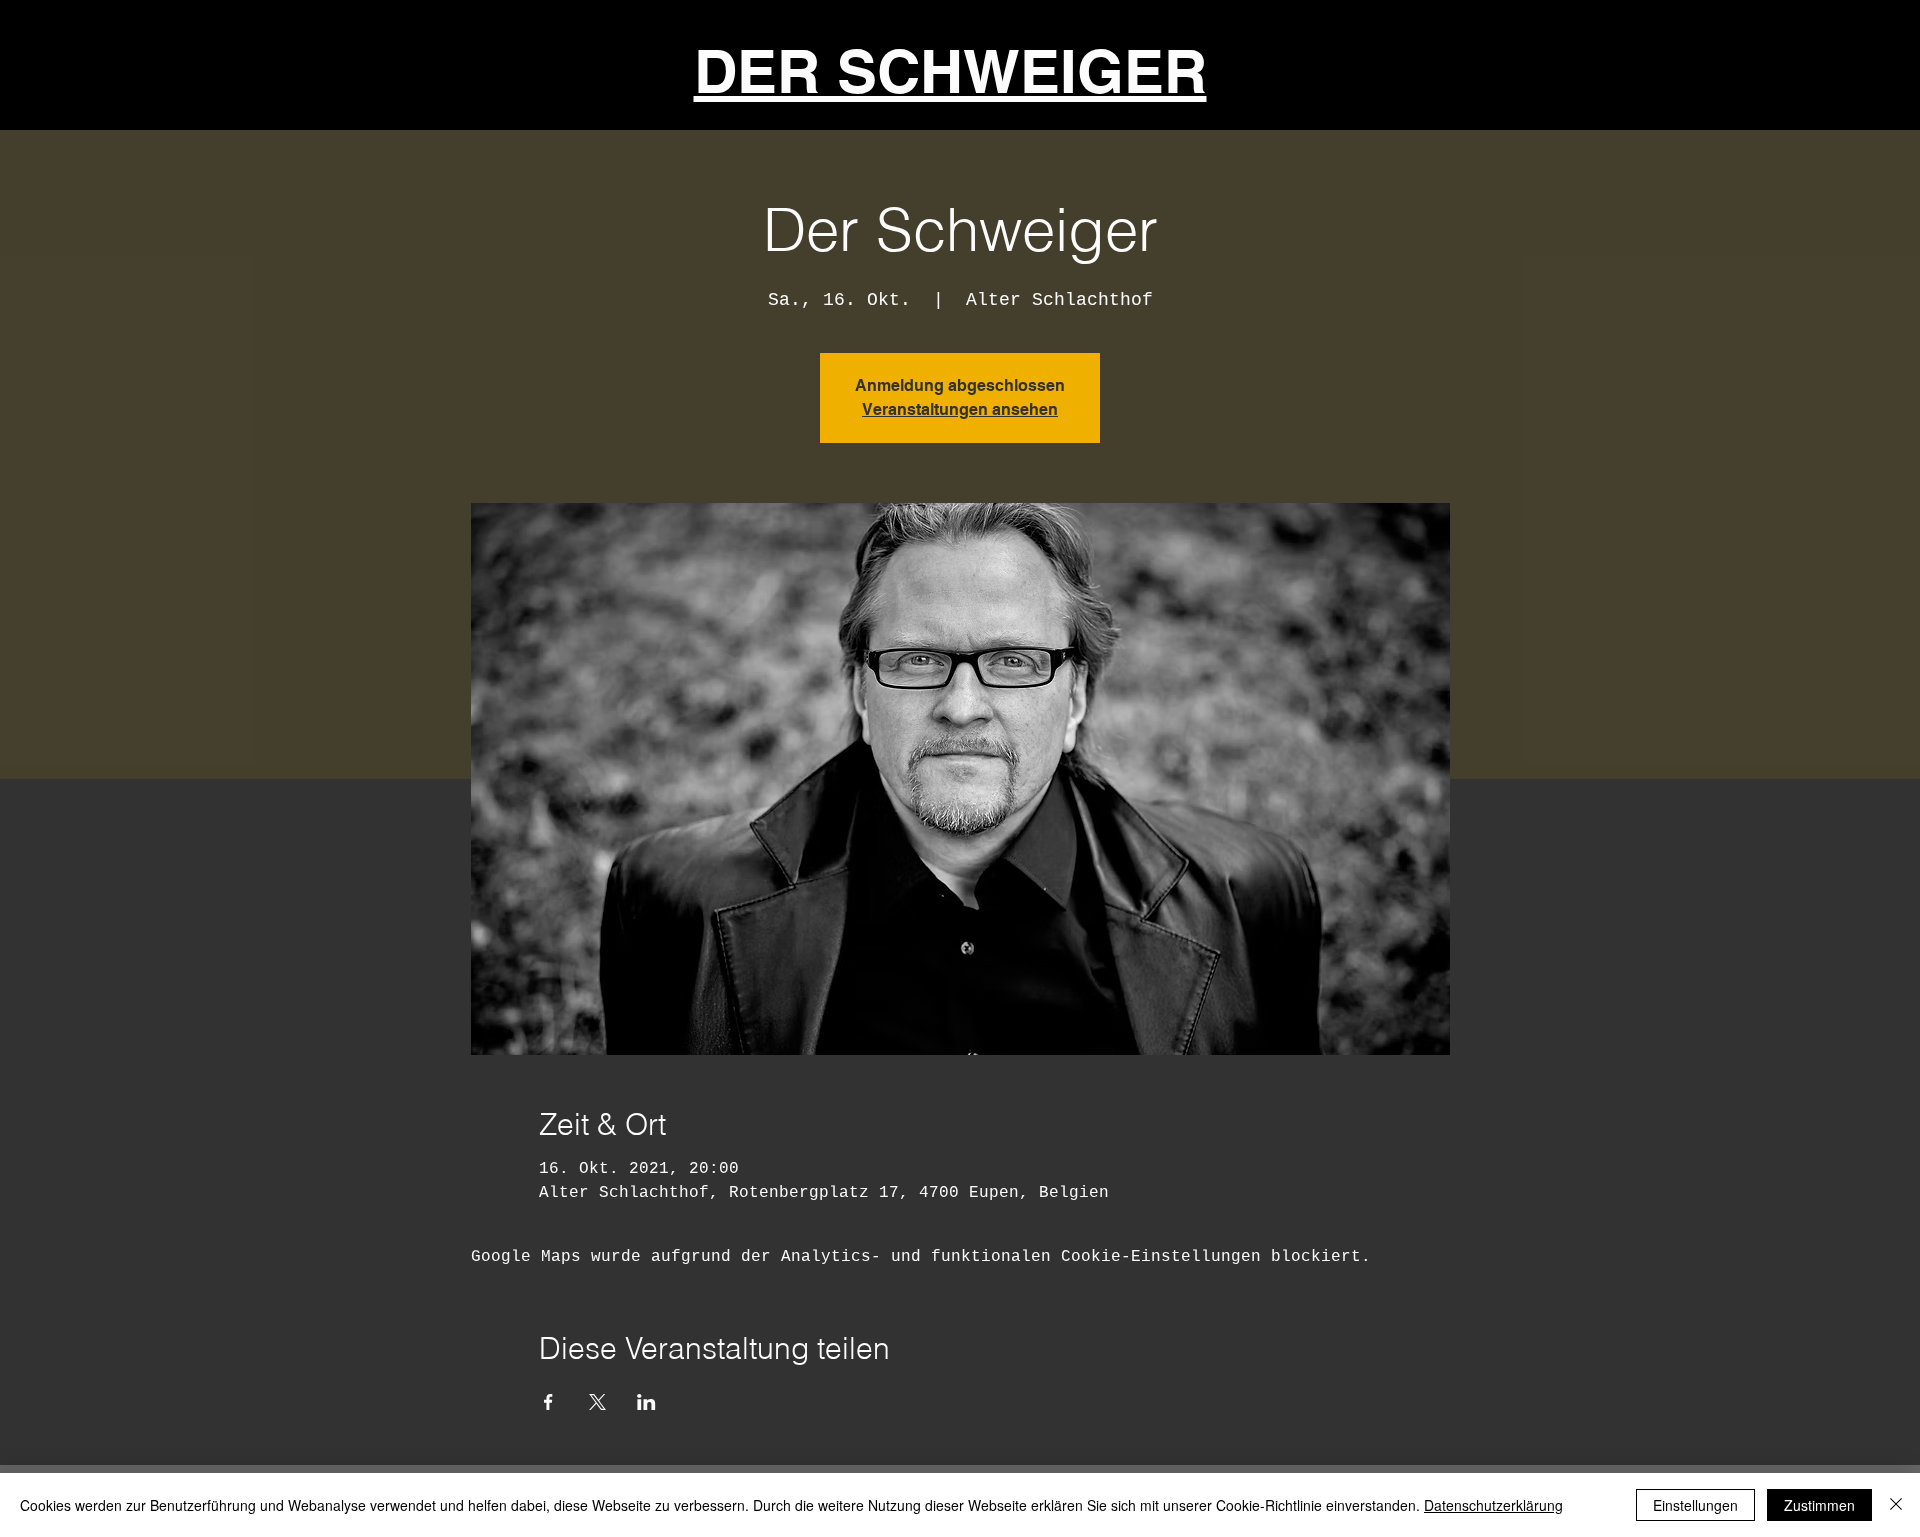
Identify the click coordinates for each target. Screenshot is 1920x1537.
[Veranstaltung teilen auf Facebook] (548, 1402)
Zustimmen (1819, 1505)
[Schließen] (1896, 1505)
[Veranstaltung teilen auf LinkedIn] (646, 1402)
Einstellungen (1695, 1505)
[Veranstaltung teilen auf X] (597, 1402)
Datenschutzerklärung (1493, 1505)
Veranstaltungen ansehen (960, 409)
